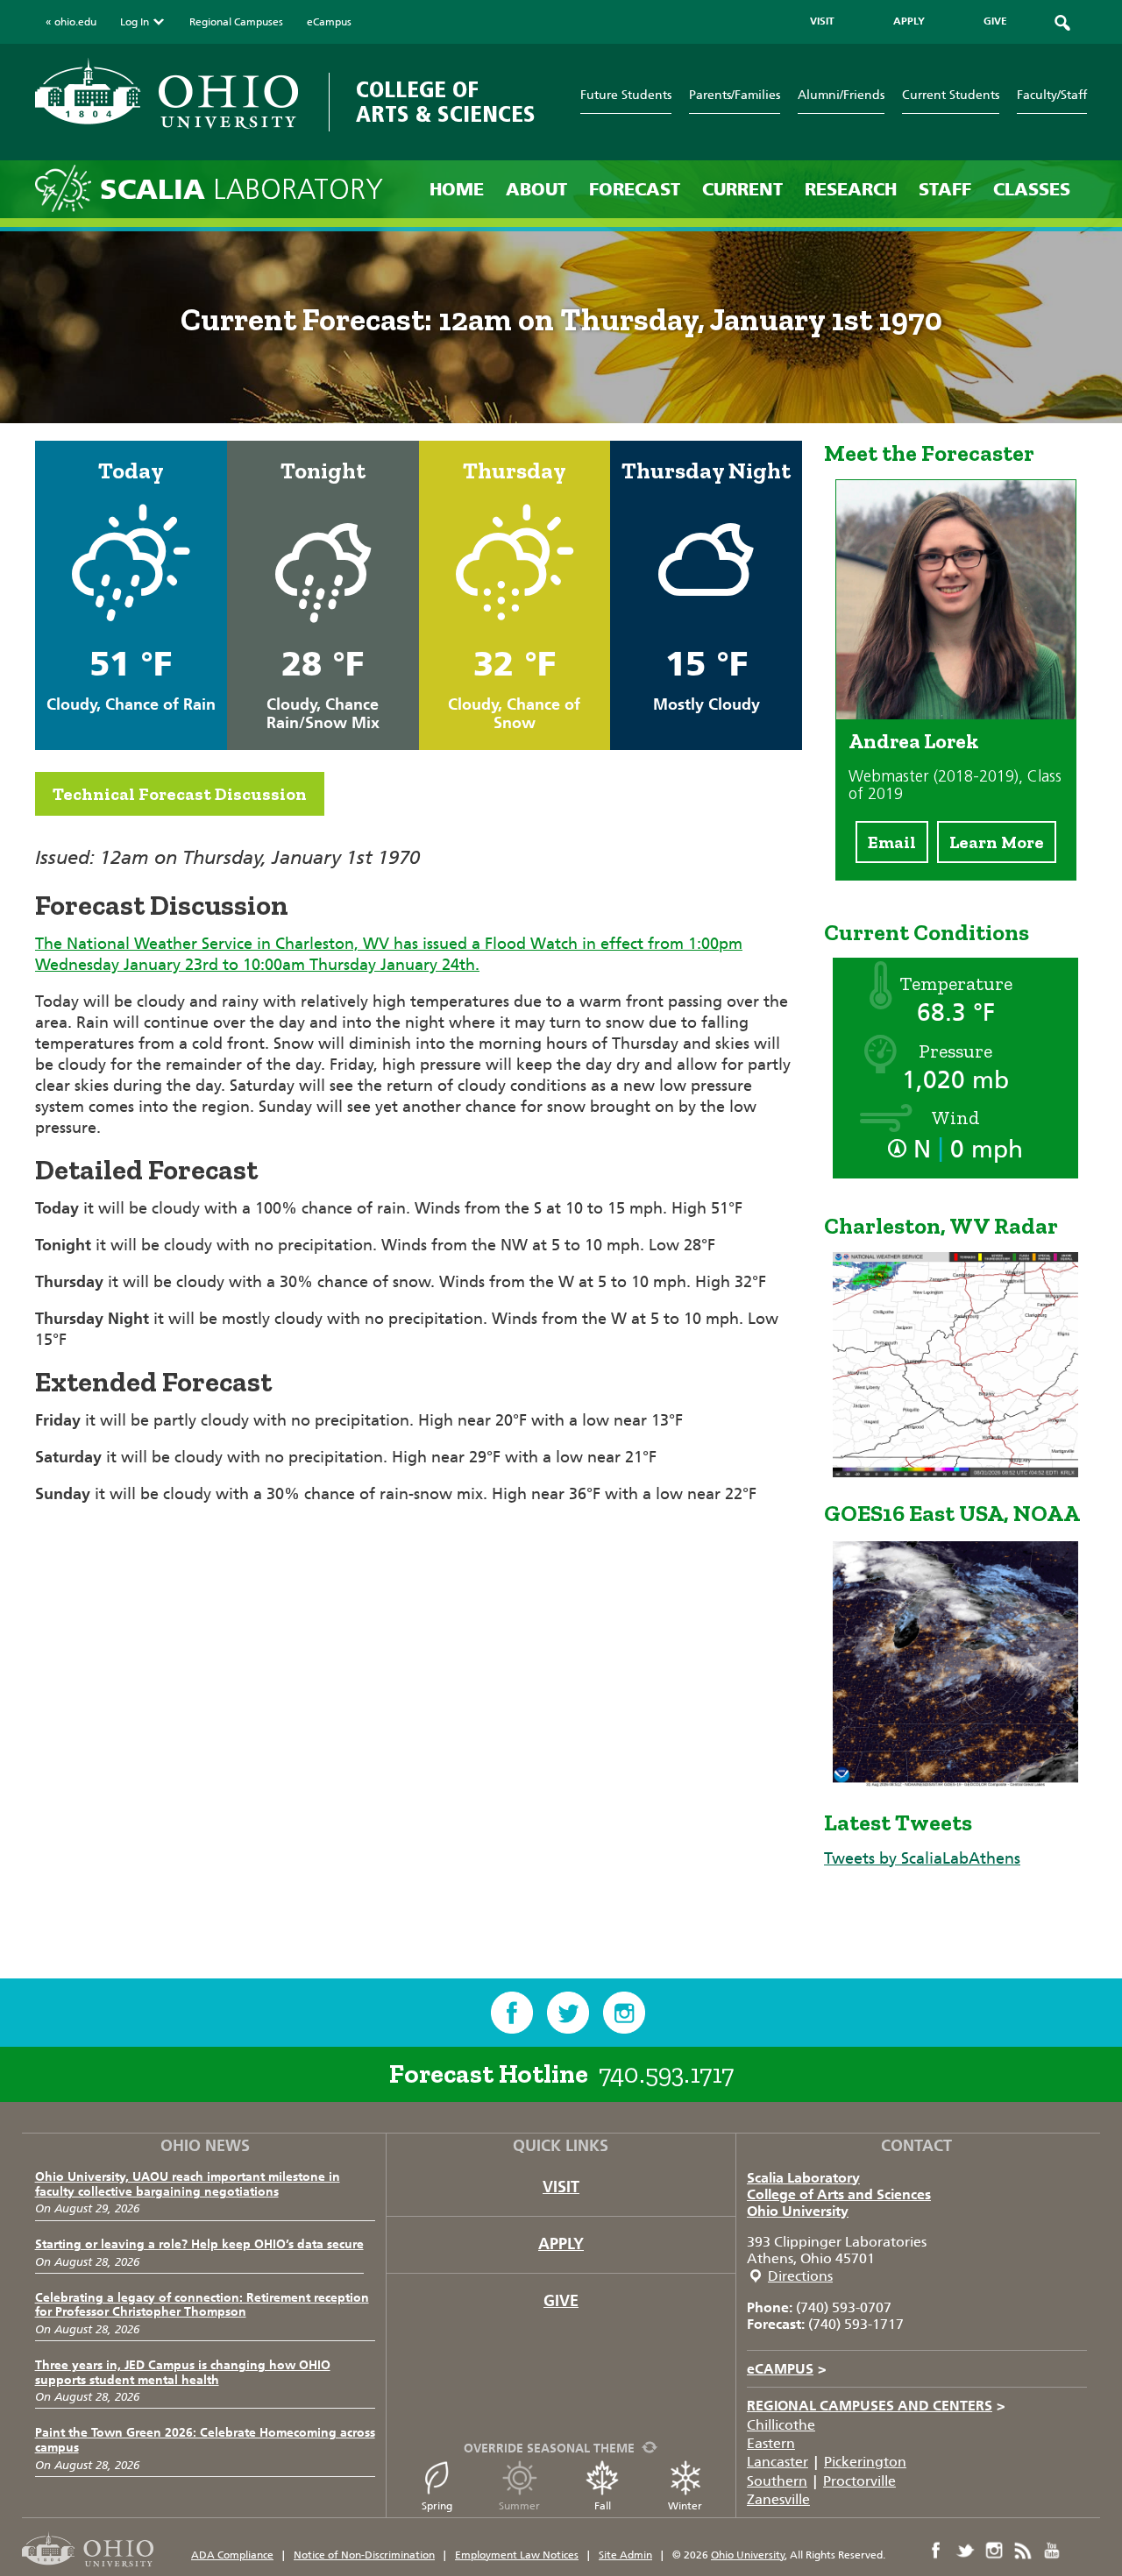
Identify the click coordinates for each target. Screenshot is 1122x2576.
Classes (1032, 189)
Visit (561, 2187)
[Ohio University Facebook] (936, 2551)
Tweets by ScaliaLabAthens (922, 1858)
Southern (777, 2481)
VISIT (822, 21)
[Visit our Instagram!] (624, 2013)
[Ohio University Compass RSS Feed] (1023, 2551)
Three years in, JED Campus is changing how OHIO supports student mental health (183, 2373)
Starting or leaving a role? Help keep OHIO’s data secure (199, 2244)
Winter (685, 2506)
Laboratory (241, 190)
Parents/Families (735, 95)
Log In (135, 22)
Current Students (951, 95)
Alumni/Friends (841, 95)
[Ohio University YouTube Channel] (1052, 2551)
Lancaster (778, 2462)
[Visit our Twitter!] (568, 2013)
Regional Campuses (236, 22)
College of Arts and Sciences (839, 2194)
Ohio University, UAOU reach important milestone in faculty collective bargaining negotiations (188, 2184)
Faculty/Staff (1052, 95)
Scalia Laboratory (803, 2178)
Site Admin (625, 2555)
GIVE (995, 21)
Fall (603, 2506)
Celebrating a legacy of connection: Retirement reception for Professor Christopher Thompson (202, 2305)
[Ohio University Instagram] (994, 2551)
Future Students (626, 95)
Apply (561, 2244)
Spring (437, 2506)
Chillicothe (781, 2425)
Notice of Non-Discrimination (364, 2555)
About (536, 189)
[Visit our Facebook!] (512, 2013)
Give (561, 2301)
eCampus (329, 22)
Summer (519, 2506)
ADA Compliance (232, 2555)
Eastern (771, 2443)
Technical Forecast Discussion (180, 794)
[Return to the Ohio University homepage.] (167, 93)
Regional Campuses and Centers (876, 2406)
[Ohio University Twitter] (965, 2551)
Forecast (635, 189)
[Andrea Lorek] (956, 714)
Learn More (997, 842)
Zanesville (778, 2499)
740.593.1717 (666, 2074)
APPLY (909, 21)
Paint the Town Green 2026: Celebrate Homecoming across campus (205, 2440)
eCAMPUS (787, 2369)
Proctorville (859, 2481)
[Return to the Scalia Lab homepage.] (67, 187)
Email (892, 842)
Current (742, 189)
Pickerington (865, 2462)
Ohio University (798, 2211)
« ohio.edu (71, 22)
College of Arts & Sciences (446, 102)
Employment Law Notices (517, 2555)
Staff (945, 189)
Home (457, 189)
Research (851, 189)
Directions (800, 2276)
